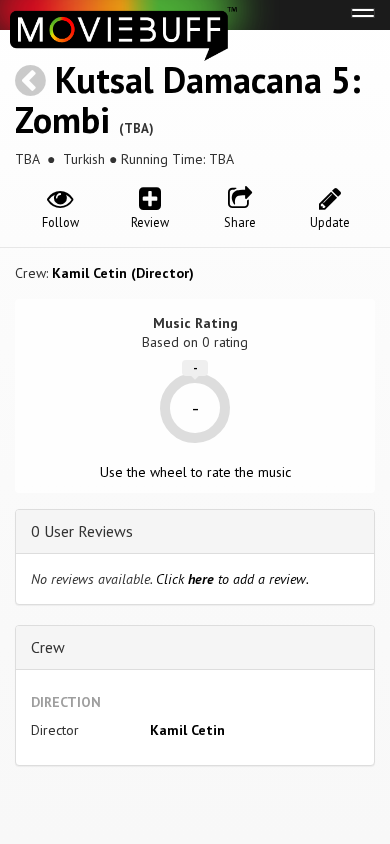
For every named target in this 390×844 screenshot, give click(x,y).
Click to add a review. (232, 579)
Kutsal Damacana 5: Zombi (188, 99)
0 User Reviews (82, 531)
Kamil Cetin (187, 730)
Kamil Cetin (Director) (123, 273)
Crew (48, 647)
